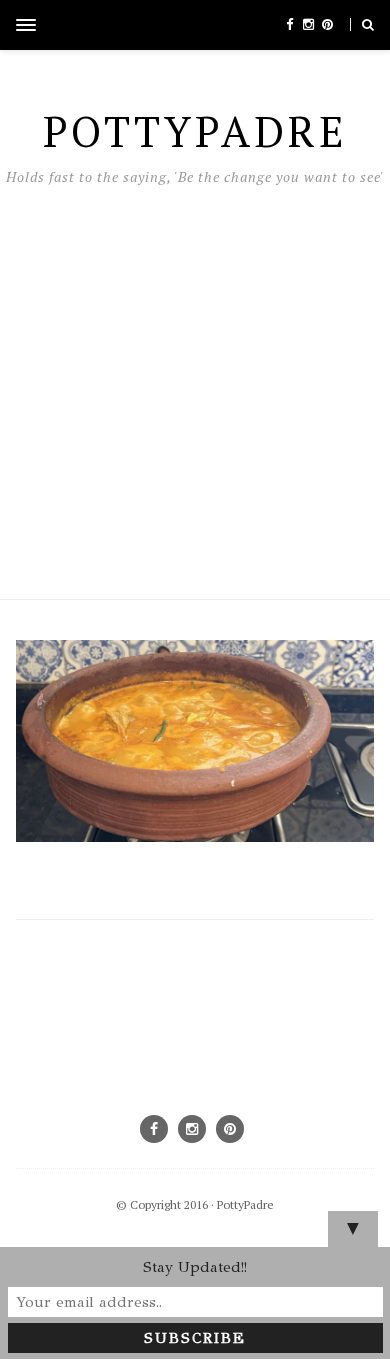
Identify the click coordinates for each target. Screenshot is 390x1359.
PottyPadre (245, 1204)
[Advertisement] (195, 387)
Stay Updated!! (195, 1267)
